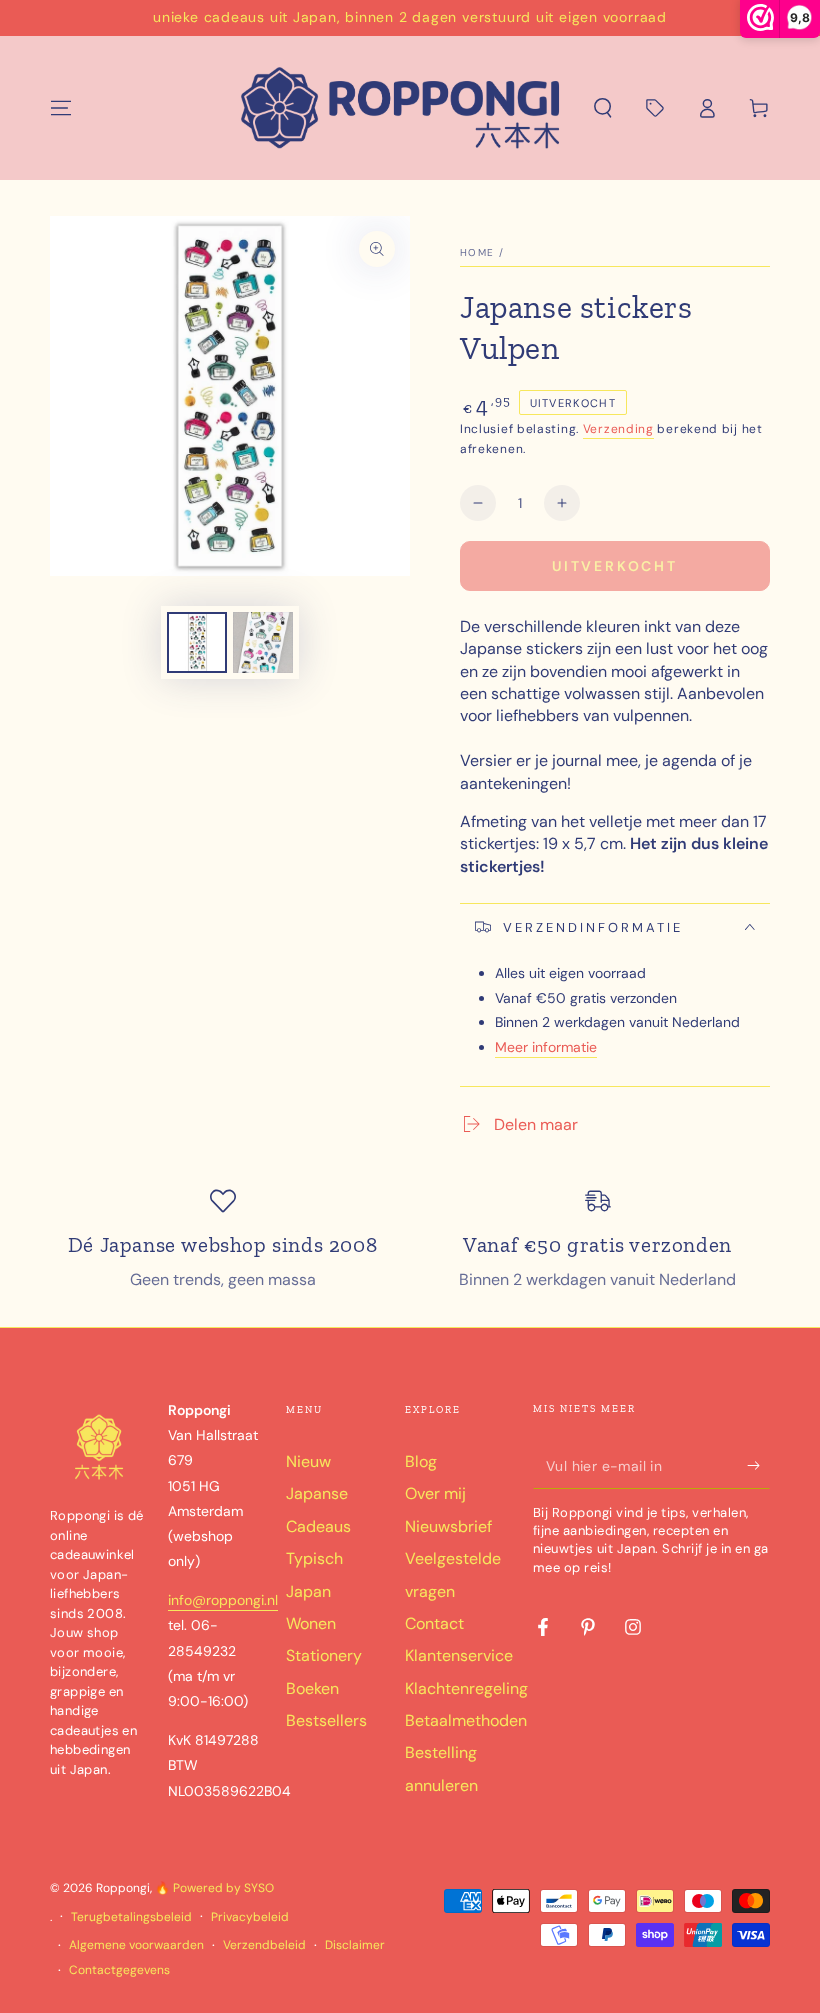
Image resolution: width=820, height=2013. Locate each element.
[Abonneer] (758, 1466)
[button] (603, 108)
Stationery (324, 1655)
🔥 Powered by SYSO (214, 1888)
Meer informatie (546, 1047)
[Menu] (61, 108)
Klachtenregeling (466, 1688)
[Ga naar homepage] (401, 108)
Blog (421, 1461)
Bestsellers (326, 1720)
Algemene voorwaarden (136, 1945)
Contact (434, 1623)
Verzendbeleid (264, 1945)
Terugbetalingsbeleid (131, 1917)
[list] (410, 1239)
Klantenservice (459, 1655)
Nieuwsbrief (448, 1526)
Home (477, 252)
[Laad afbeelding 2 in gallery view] (263, 642)
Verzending (618, 429)
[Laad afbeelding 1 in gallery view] (197, 642)
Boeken (312, 1688)
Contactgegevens (119, 1970)
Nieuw (308, 1461)
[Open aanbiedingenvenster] (655, 108)
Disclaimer (355, 1945)
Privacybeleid (250, 1917)
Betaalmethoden (466, 1720)
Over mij (435, 1493)
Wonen (311, 1623)
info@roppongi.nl (223, 1600)
